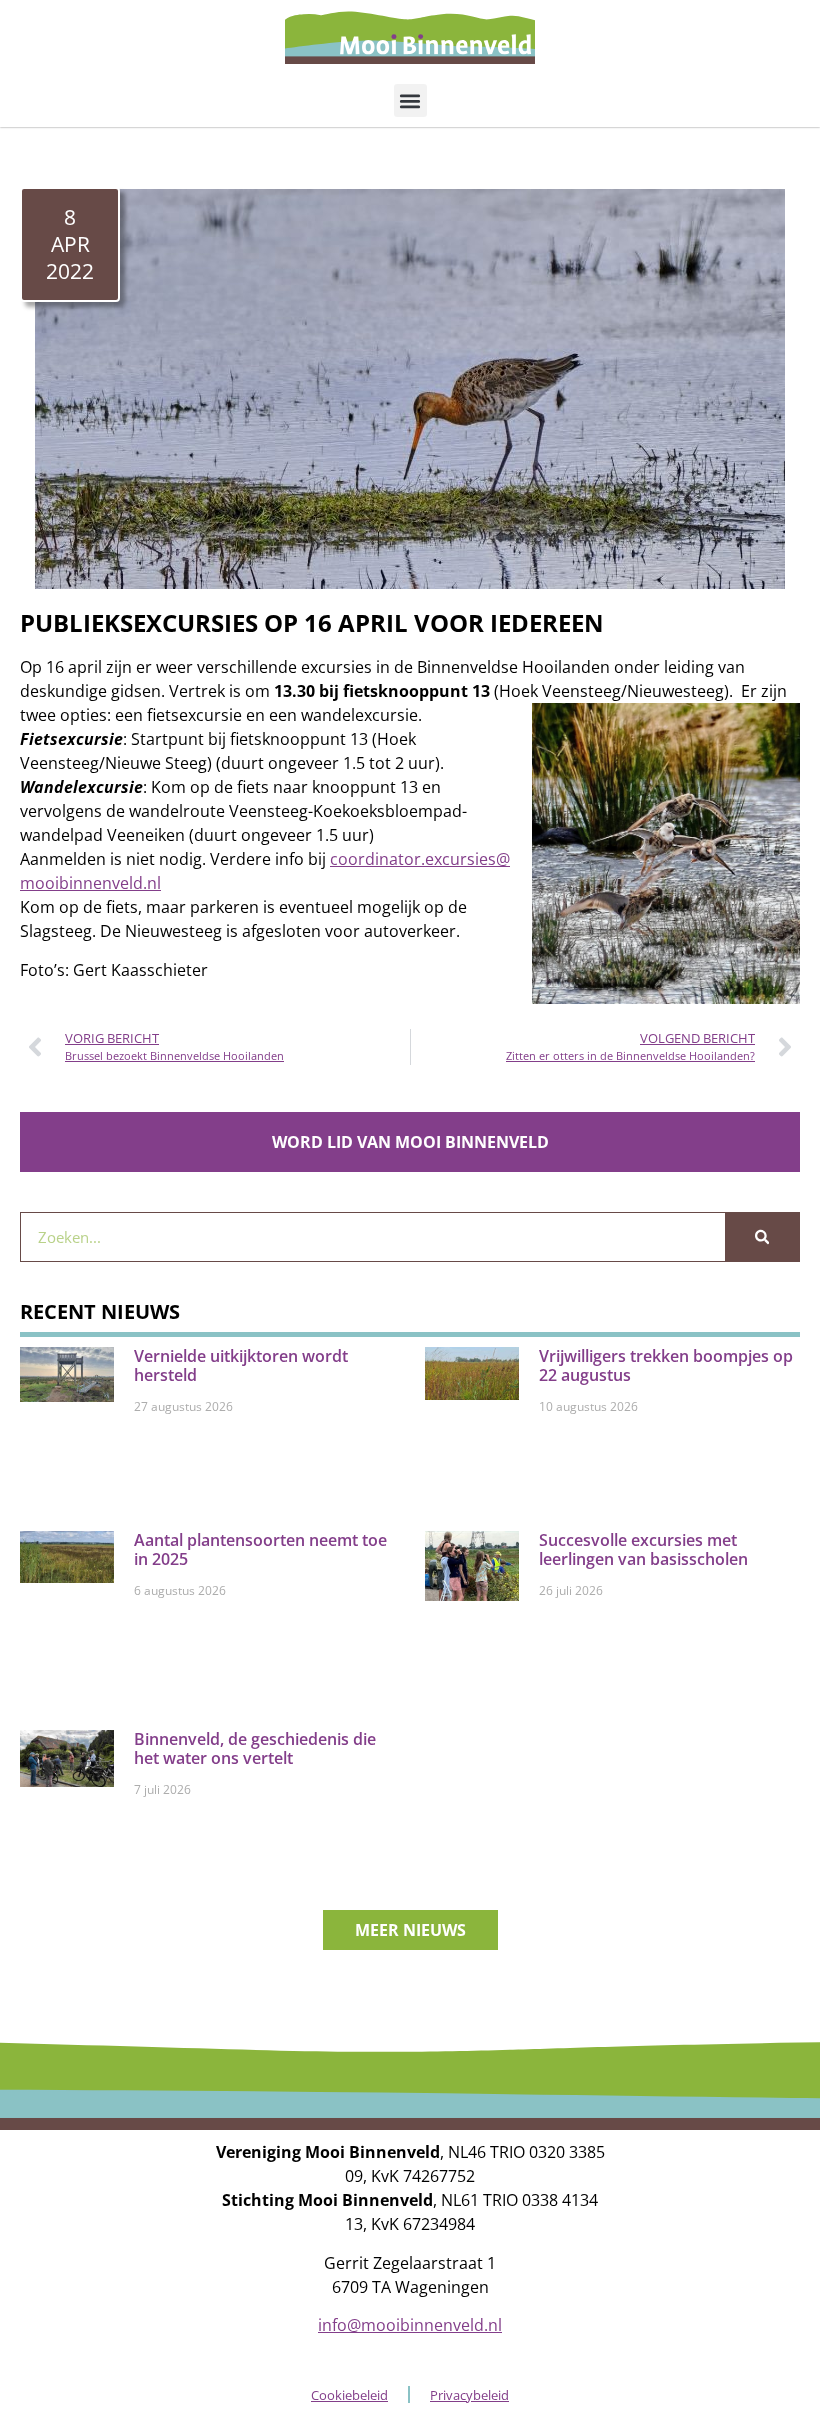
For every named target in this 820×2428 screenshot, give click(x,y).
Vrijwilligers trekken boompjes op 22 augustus (666, 1365)
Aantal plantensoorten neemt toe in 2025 (260, 1549)
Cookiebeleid (349, 2395)
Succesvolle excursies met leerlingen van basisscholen (643, 1549)
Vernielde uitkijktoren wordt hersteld (241, 1365)
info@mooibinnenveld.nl (410, 2325)
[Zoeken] (762, 1237)
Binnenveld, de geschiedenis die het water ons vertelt (255, 1748)
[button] (410, 100)
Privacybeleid (469, 2395)
